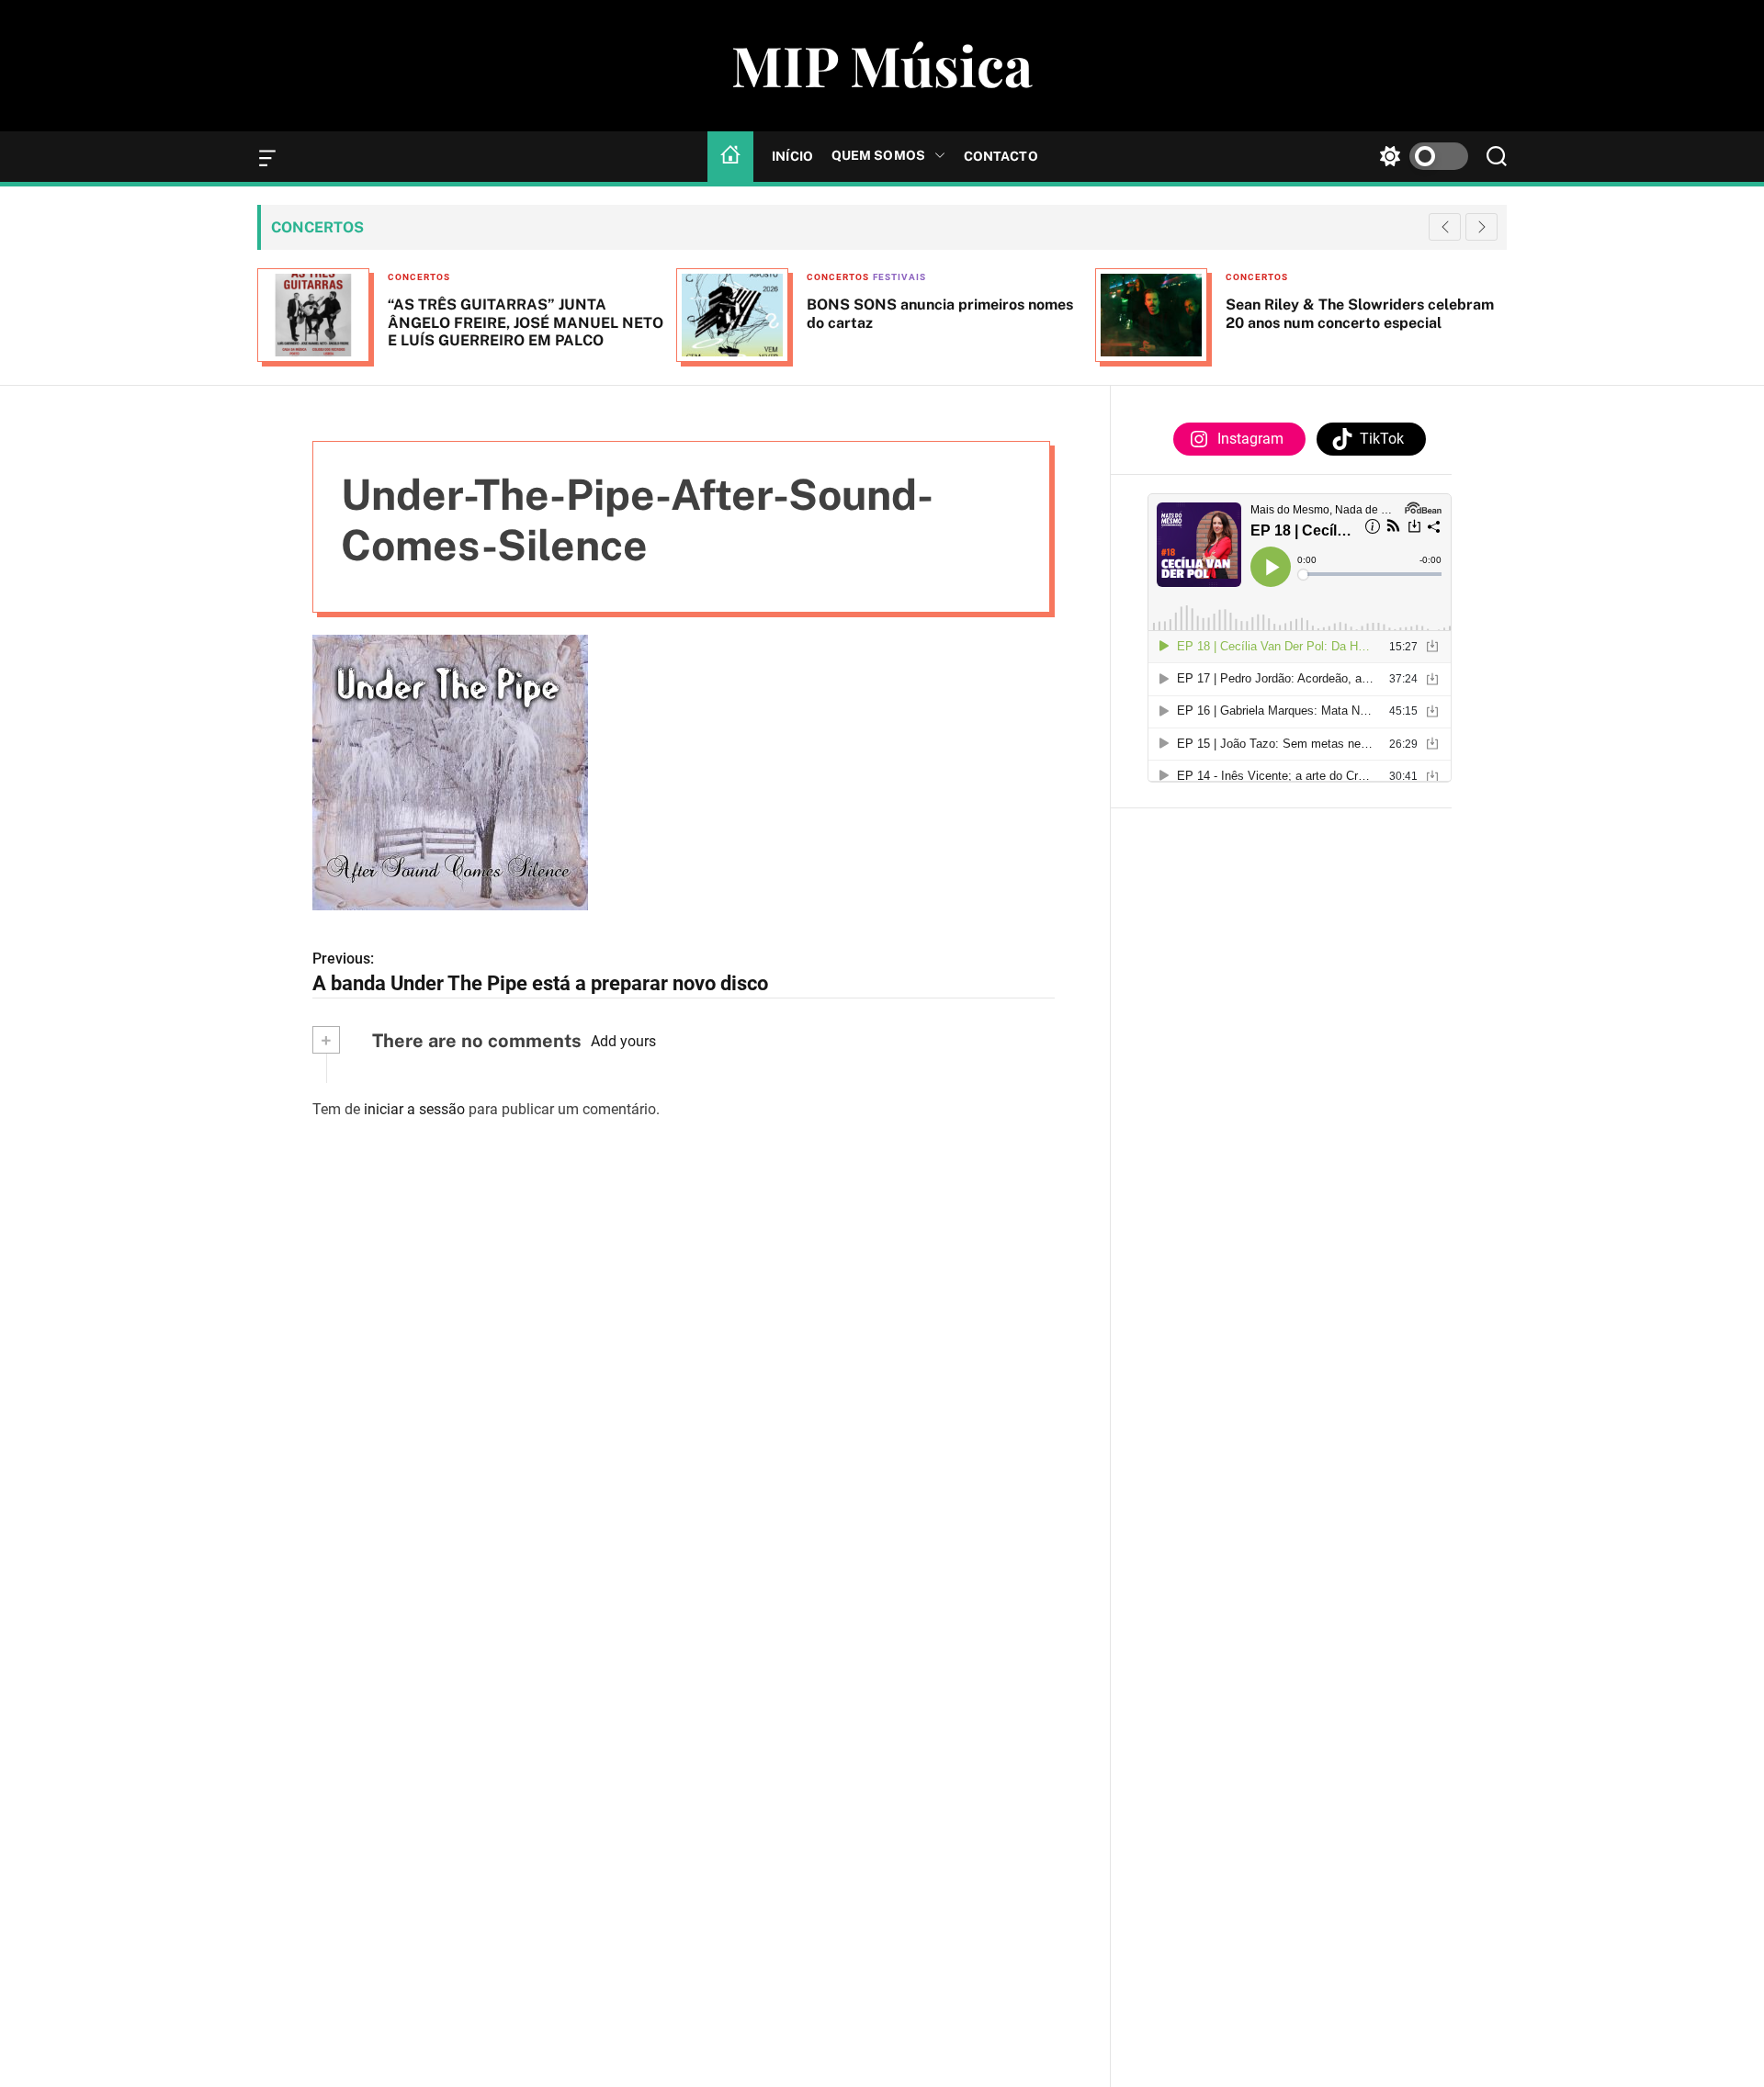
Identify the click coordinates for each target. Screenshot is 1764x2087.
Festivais (899, 277)
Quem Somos (878, 155)
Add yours (623, 1041)
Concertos (419, 277)
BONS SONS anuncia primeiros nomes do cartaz (940, 313)
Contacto (1001, 156)
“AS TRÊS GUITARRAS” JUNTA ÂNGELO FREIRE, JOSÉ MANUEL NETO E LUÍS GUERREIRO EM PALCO (526, 322)
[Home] (730, 156)
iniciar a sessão (414, 1108)
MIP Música (882, 64)
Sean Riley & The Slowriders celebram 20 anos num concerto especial (1360, 313)
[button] (1481, 227)
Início (792, 156)
